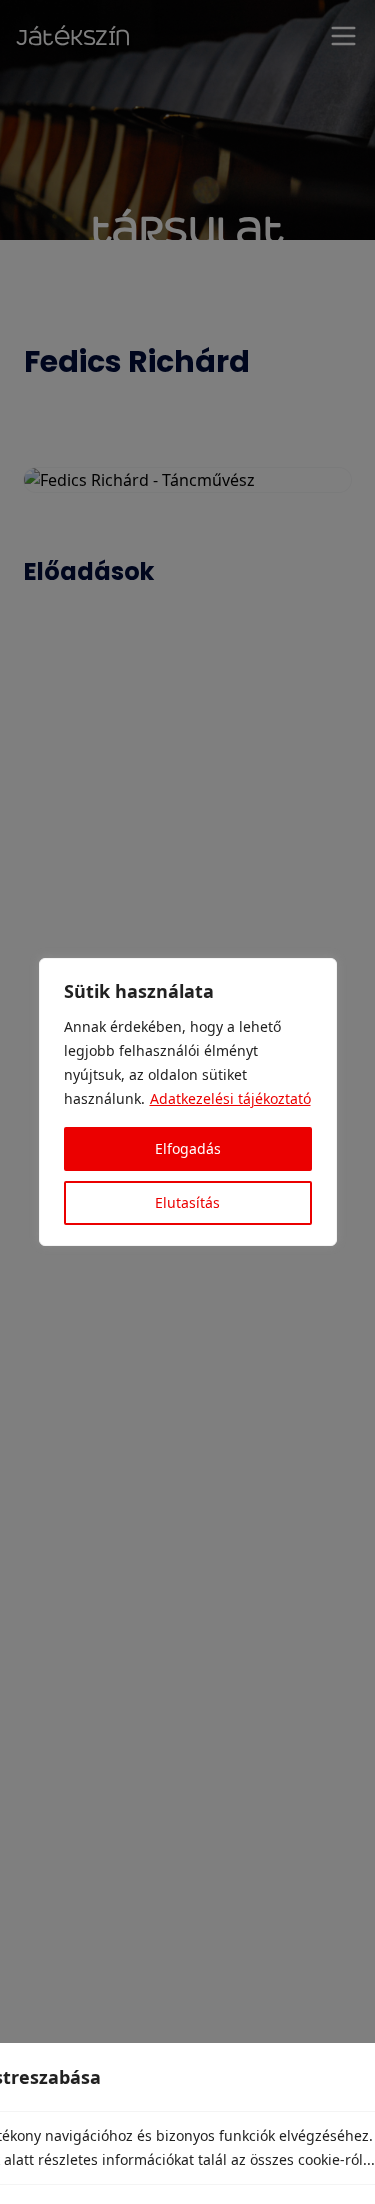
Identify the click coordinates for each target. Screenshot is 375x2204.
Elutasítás (187, 1202)
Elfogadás (188, 1148)
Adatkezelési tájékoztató (230, 1098)
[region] (187, 1102)
